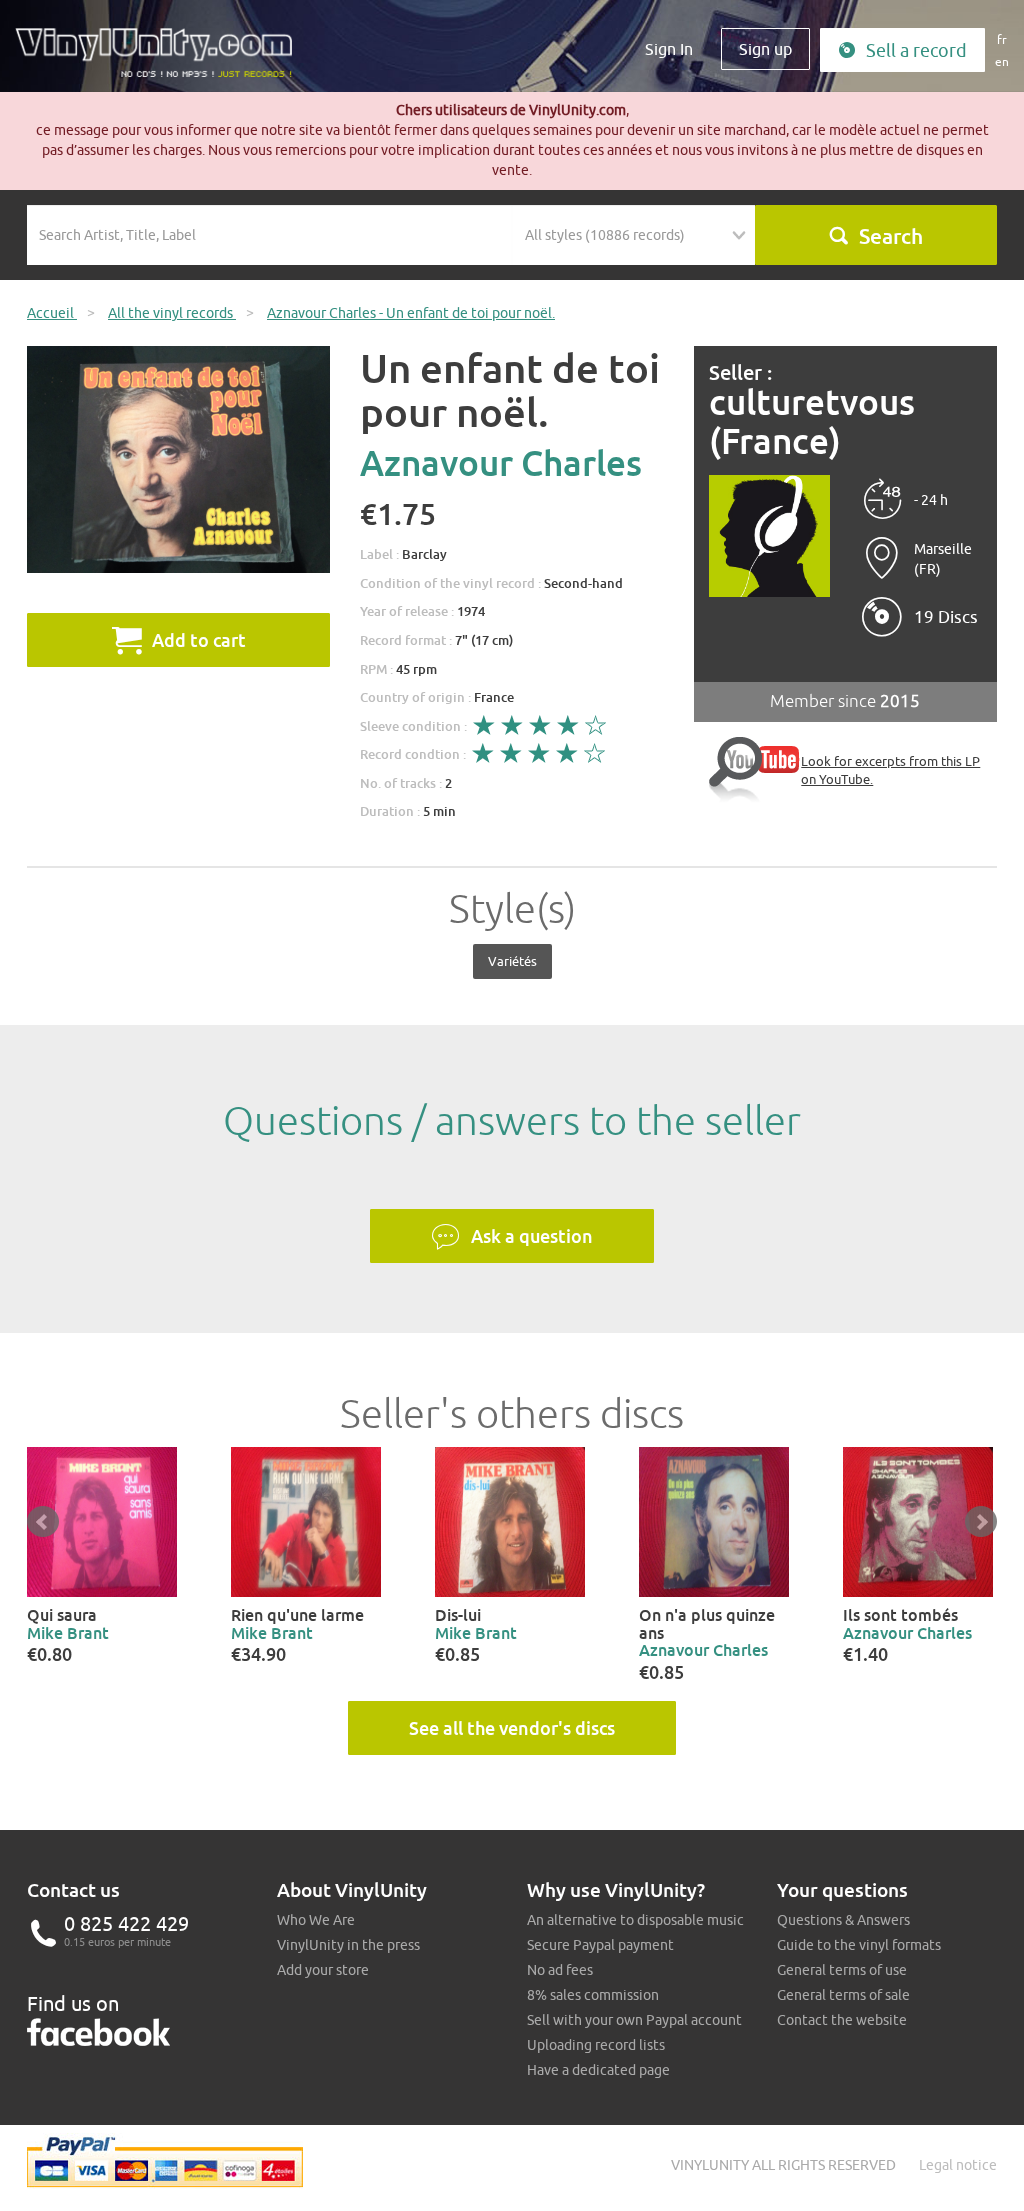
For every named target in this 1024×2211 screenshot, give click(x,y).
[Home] (161, 60)
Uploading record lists (596, 2045)
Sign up (765, 49)
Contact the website (842, 2020)
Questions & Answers (843, 1920)
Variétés (512, 961)
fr (1002, 39)
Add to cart (199, 640)
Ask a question (532, 1236)
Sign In (669, 49)
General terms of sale (843, 1995)
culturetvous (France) (812, 421)
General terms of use (842, 1970)
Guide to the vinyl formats (859, 1945)
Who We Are (316, 1920)
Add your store (323, 1970)
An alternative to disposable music (635, 1920)
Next (981, 1522)
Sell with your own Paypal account (634, 2020)
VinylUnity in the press (348, 1945)
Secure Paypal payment (600, 1945)
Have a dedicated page (598, 2070)
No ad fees (560, 1970)
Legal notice (958, 2165)
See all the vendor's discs (512, 1728)
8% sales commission (593, 1995)
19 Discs (946, 617)
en (1002, 61)
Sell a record (916, 50)
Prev (43, 1522)
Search (891, 236)
